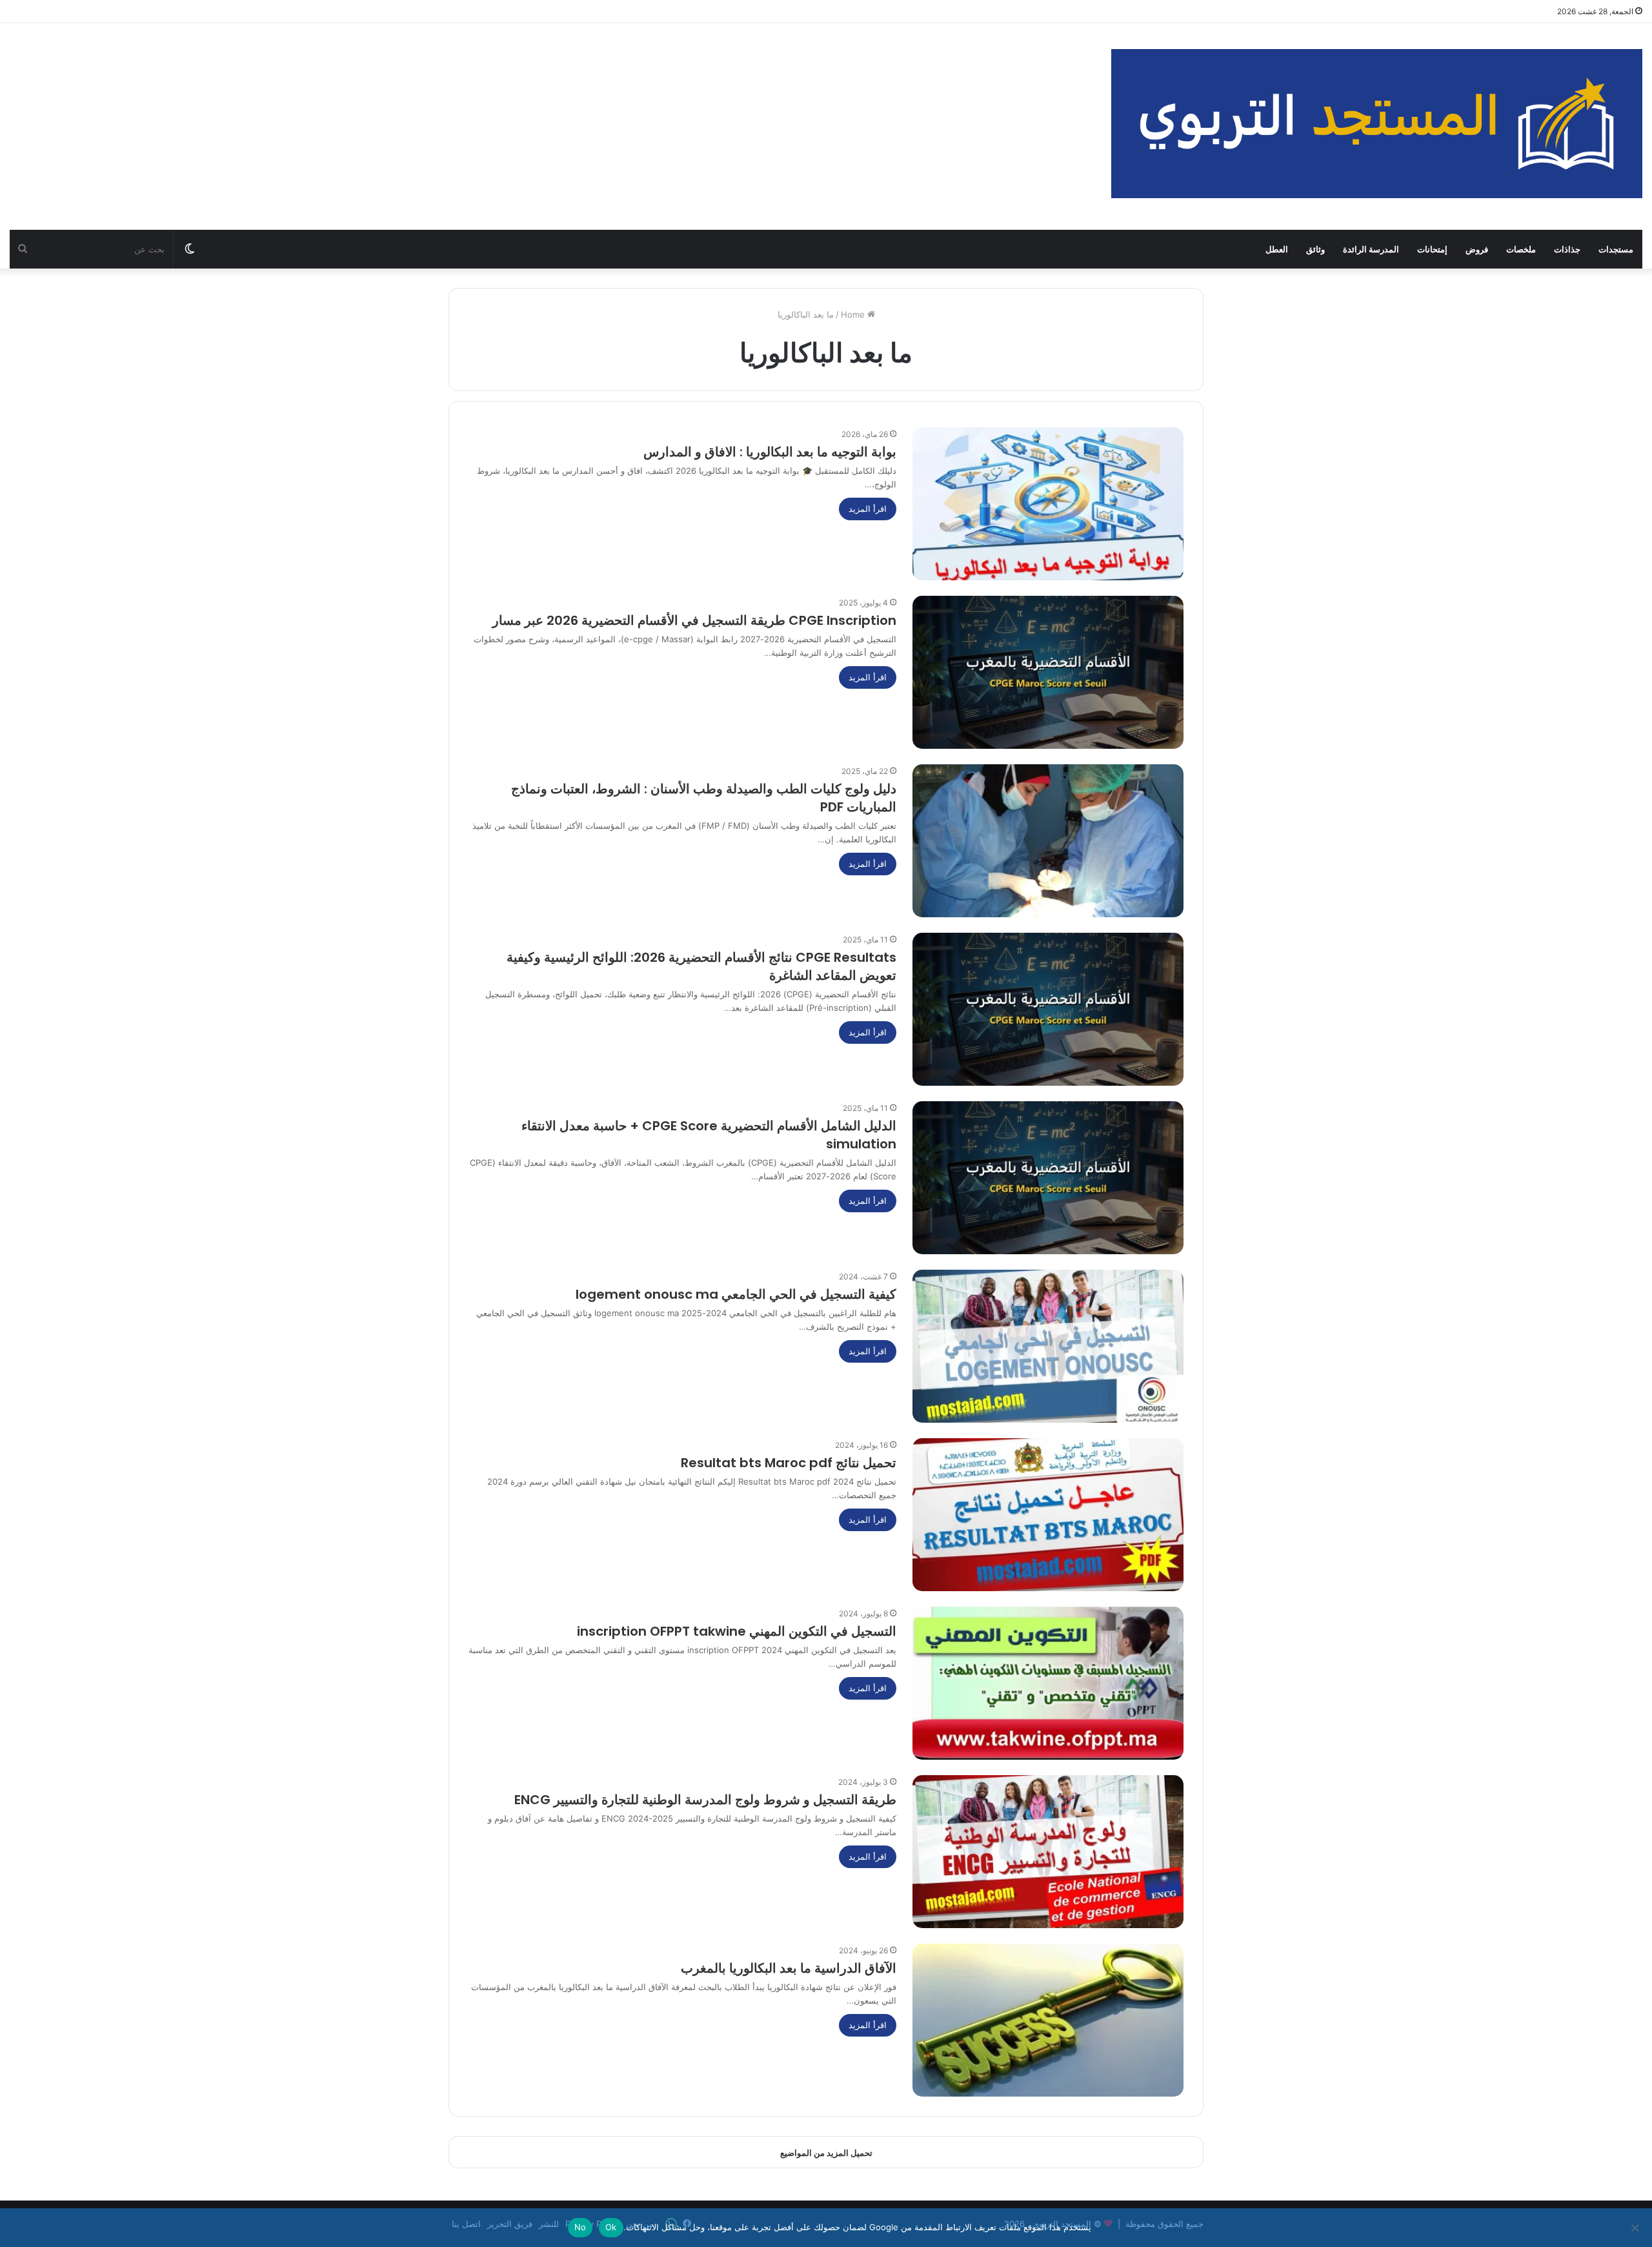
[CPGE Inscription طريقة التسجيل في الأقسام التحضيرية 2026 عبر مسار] (1048, 672)
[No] (1636, 2228)
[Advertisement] (550, 127)
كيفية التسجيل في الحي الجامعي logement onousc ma (736, 1294)
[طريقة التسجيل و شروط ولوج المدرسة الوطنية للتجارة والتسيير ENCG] (1048, 1852)
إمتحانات (1432, 249)
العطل (1277, 249)
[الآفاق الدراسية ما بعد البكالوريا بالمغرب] (1048, 2020)
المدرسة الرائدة (1371, 249)
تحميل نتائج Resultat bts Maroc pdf (789, 1463)
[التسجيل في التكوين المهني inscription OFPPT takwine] (1048, 1683)
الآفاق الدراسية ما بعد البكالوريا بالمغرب (789, 1968)
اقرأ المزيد (868, 509)
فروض (1477, 249)
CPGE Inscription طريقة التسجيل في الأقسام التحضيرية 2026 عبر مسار (694, 620)
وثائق (1315, 249)
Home (854, 314)
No (580, 2227)
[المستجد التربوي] (1377, 124)
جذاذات (1567, 249)
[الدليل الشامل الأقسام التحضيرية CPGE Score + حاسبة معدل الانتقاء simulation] (1048, 1178)
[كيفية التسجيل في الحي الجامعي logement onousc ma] (1048, 1346)
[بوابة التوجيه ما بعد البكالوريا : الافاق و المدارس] (1048, 504)
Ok (611, 2227)
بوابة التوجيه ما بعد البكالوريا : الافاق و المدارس (768, 452)
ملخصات (1521, 249)
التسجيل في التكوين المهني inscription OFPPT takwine (737, 1631)
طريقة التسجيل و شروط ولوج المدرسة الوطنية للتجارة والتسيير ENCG (705, 1800)
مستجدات (1616, 249)
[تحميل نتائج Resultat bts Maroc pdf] (1048, 1515)
